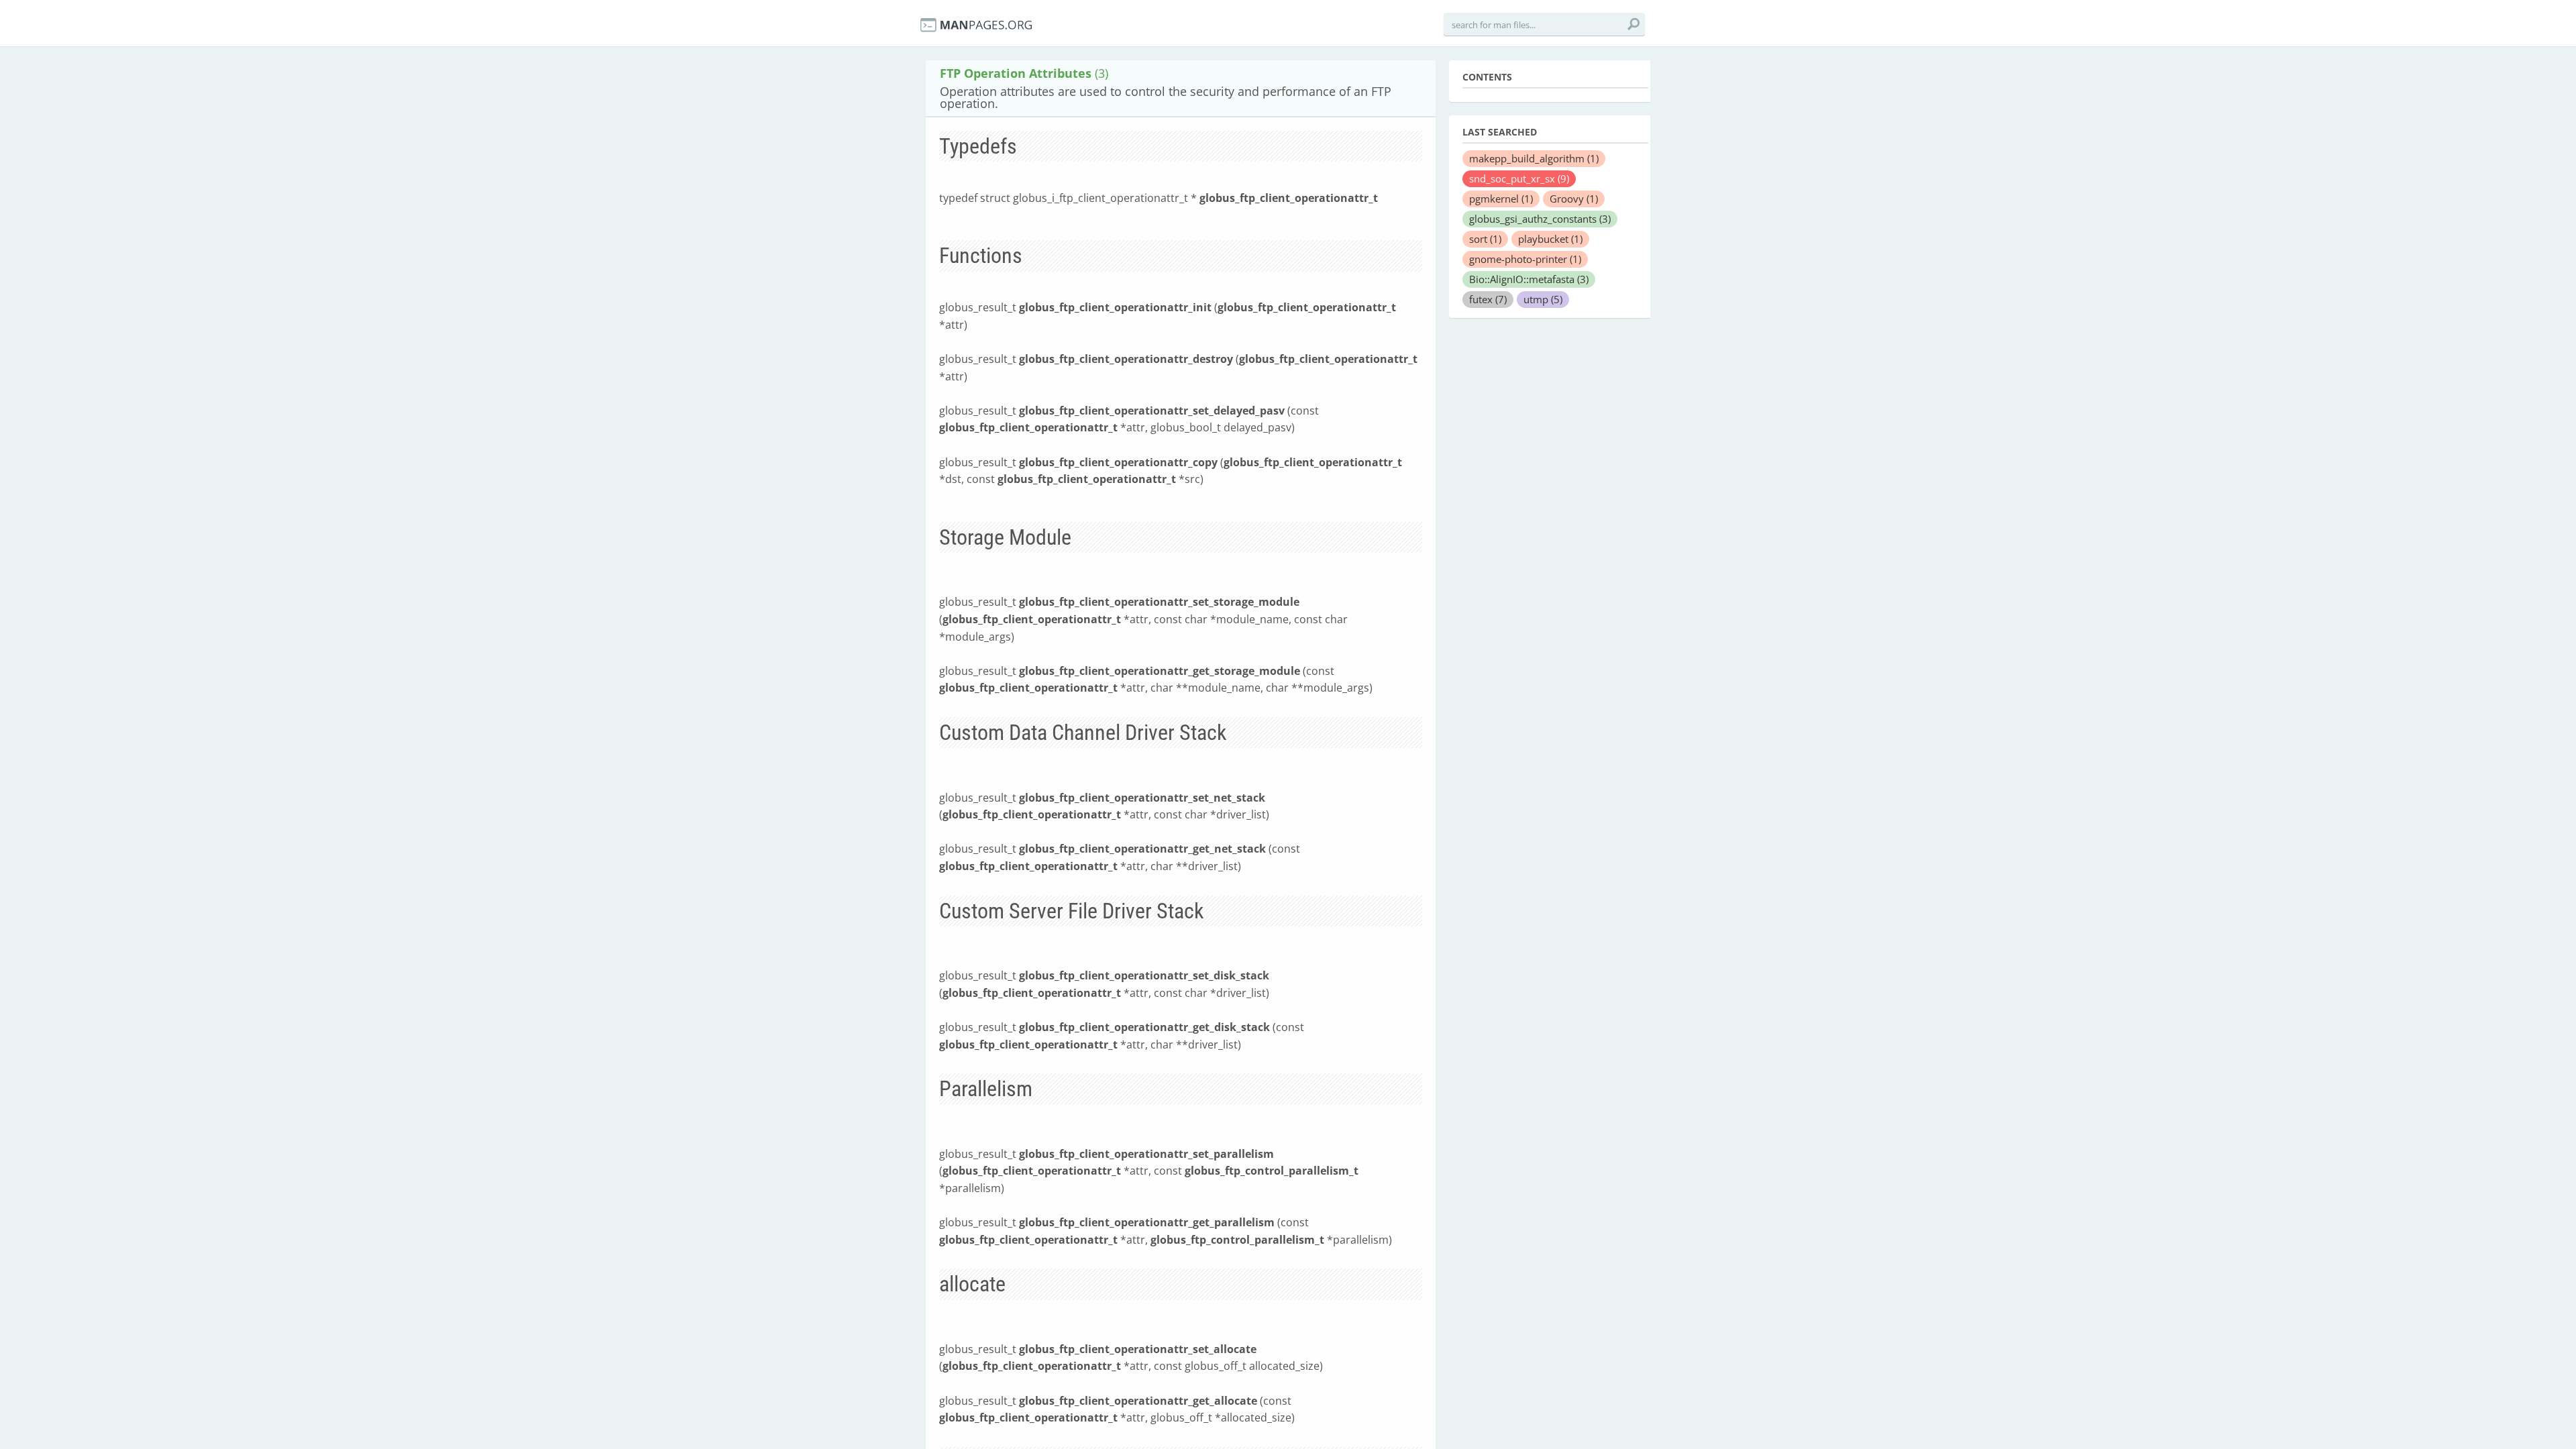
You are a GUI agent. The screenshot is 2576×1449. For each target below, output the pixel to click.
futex (1488, 299)
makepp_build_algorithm (1534, 158)
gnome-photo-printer (1525, 259)
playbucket (1550, 239)
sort (1485, 239)
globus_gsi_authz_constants (1540, 219)
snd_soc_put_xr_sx (1519, 178)
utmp (1543, 299)
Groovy (1574, 199)
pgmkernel (1501, 199)
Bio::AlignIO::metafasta (1529, 279)
